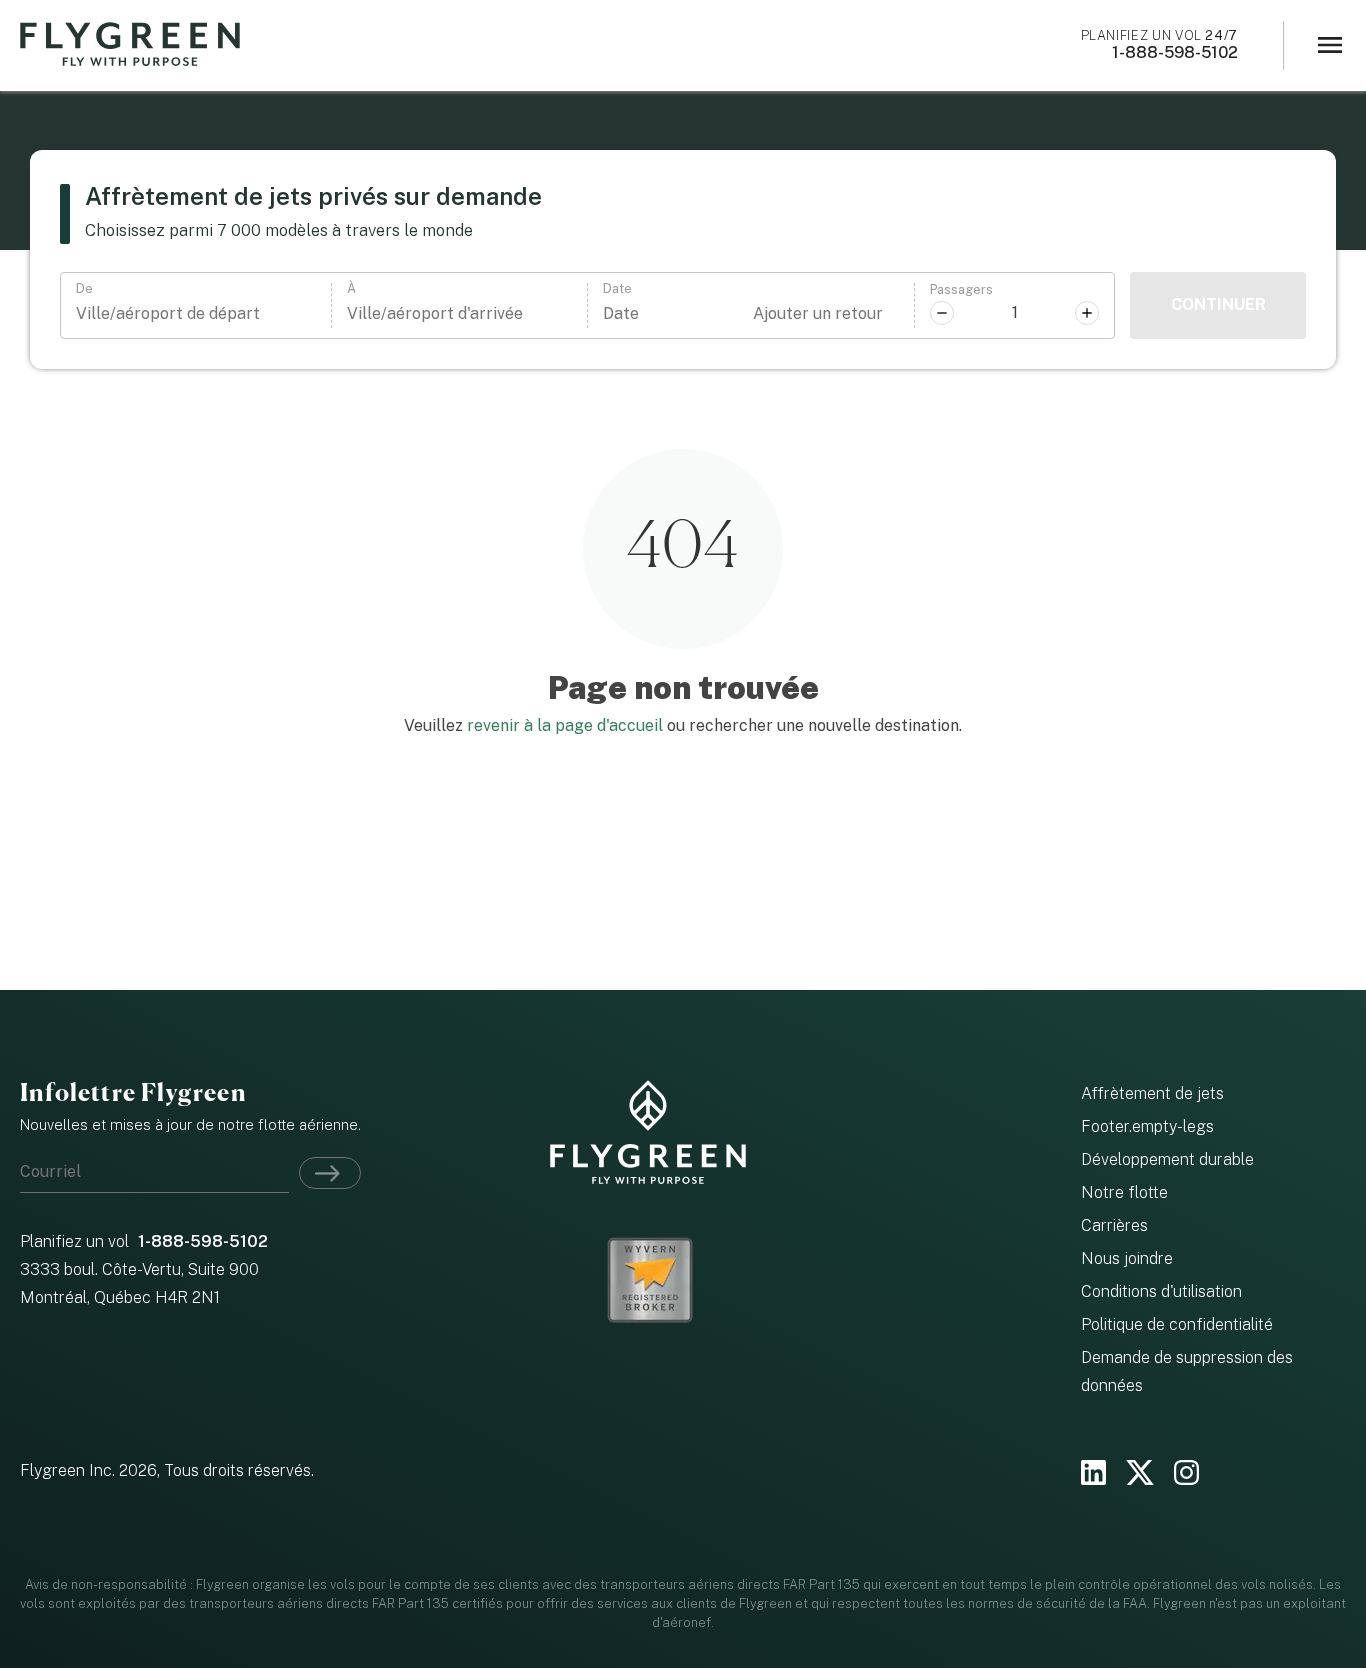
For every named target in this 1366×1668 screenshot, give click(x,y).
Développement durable (1167, 1159)
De (84, 289)
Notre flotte (1124, 1192)
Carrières (1114, 1225)
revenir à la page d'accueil (565, 725)
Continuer (1218, 304)
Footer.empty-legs (1147, 1126)
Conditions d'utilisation (1161, 1291)
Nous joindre (1127, 1258)
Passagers (961, 290)
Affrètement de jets (1152, 1093)
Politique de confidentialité (1177, 1324)
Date (617, 289)
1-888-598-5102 (1159, 45)
